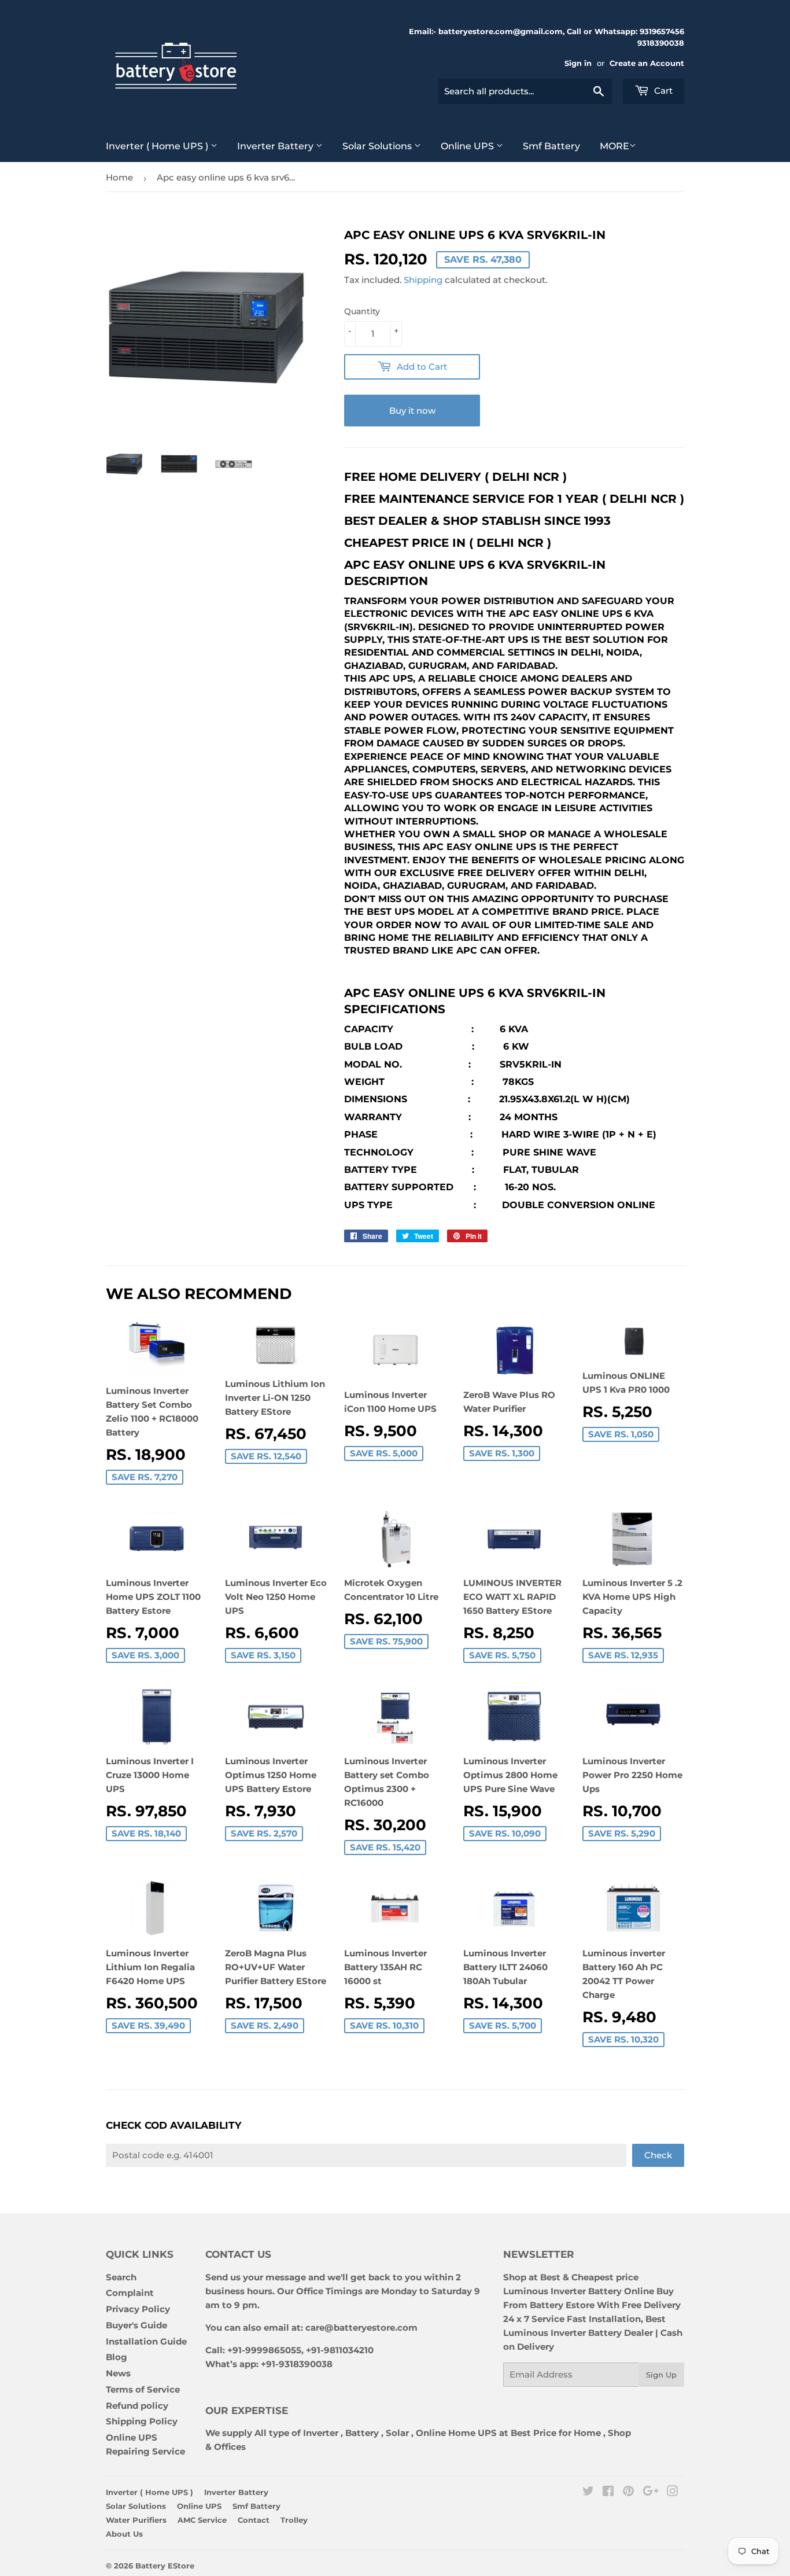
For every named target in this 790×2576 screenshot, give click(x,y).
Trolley (294, 2520)
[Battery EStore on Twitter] (588, 2492)
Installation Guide (146, 2341)
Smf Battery (551, 146)
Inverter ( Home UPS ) (158, 146)
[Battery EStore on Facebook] (608, 2492)
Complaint (130, 2293)
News (118, 2373)
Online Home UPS (456, 2433)
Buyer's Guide (136, 2325)
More (614, 146)
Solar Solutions (378, 146)
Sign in (578, 63)
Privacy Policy (138, 2309)
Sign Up (661, 2375)
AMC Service (202, 2520)
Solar (398, 2433)
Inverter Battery (276, 146)
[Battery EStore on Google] (651, 2492)
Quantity (362, 311)
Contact (254, 2520)
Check (658, 2155)
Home (119, 177)
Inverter (321, 2433)
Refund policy (137, 2406)
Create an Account (647, 63)
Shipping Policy (142, 2421)
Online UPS (468, 146)
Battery (362, 2433)
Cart (662, 91)
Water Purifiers (136, 2520)
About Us (124, 2534)
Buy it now (412, 411)
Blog (117, 2357)
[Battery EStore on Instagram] (673, 2492)
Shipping (423, 280)
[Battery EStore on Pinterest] (628, 2492)
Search (121, 2277)
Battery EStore (165, 2566)
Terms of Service (143, 2389)
